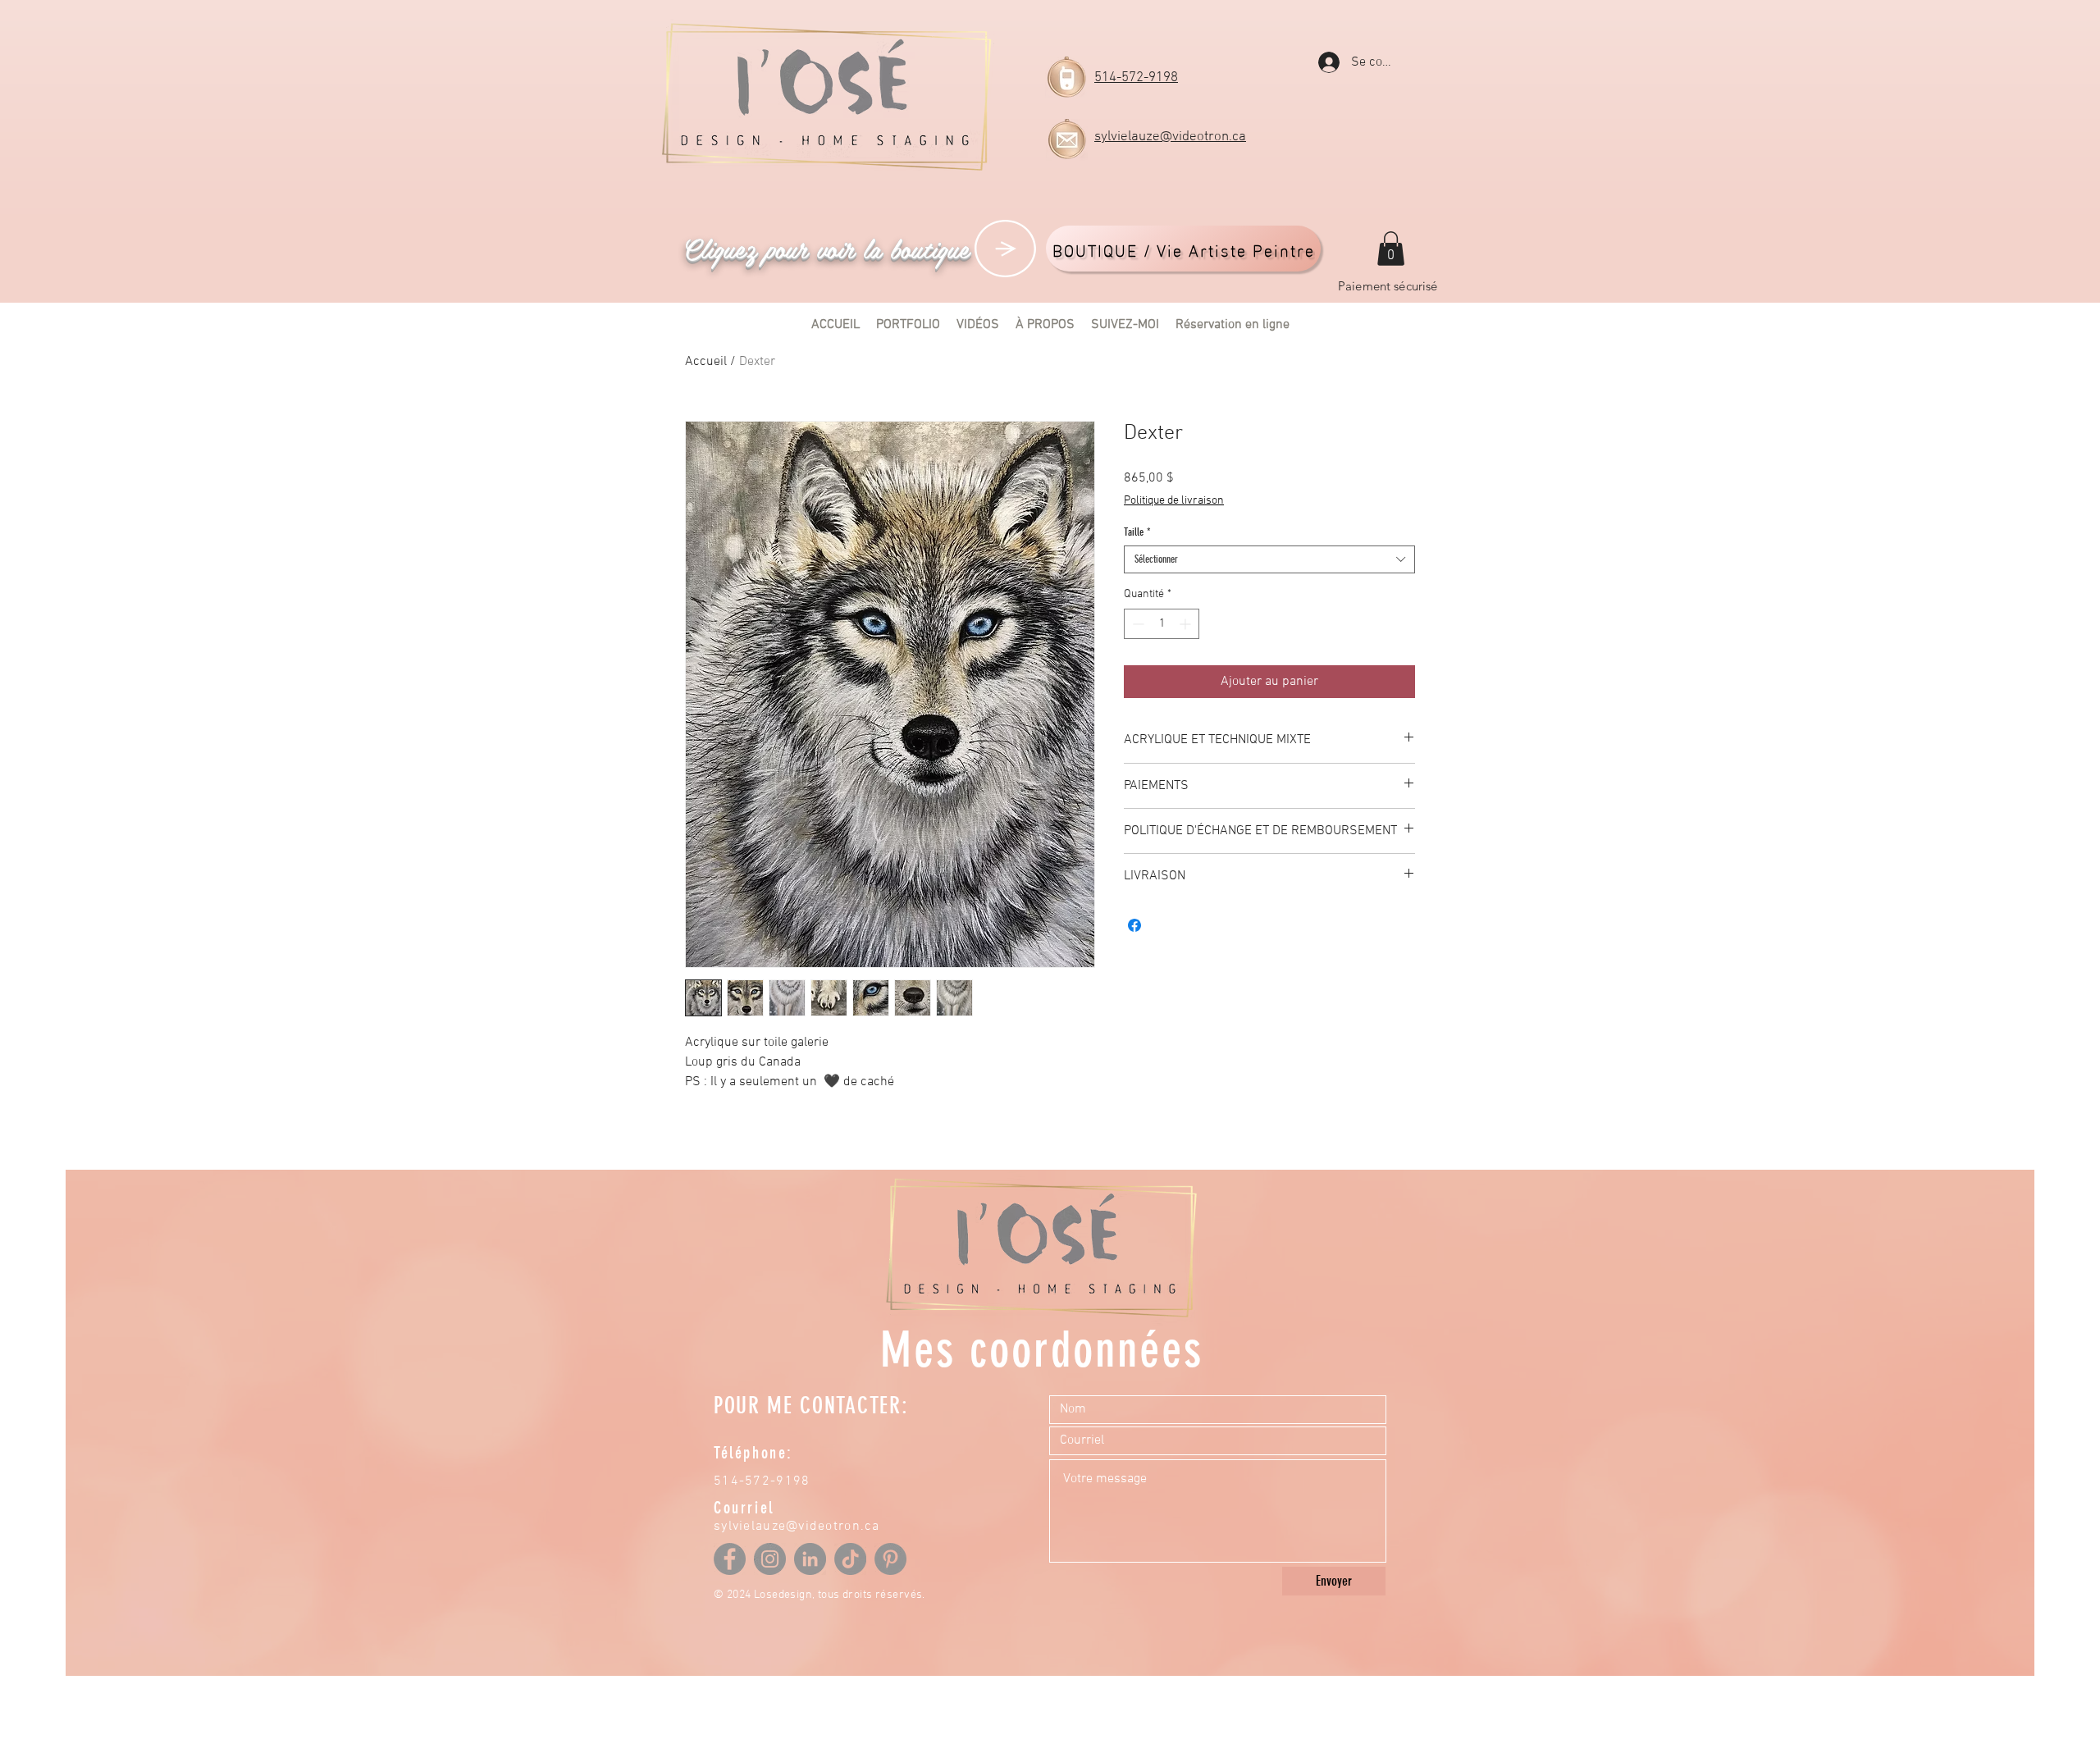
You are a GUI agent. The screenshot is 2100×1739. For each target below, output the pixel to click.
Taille (1137, 532)
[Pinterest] (890, 1559)
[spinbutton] (1162, 624)
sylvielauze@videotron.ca (1170, 137)
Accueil (706, 362)
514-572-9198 (1136, 78)
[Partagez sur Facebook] (1134, 925)
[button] (1391, 249)
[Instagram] (770, 1559)
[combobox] (1269, 559)
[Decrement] (1137, 624)
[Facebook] (730, 1559)
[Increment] (1187, 624)
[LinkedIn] (810, 1559)
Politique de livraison (1174, 501)
